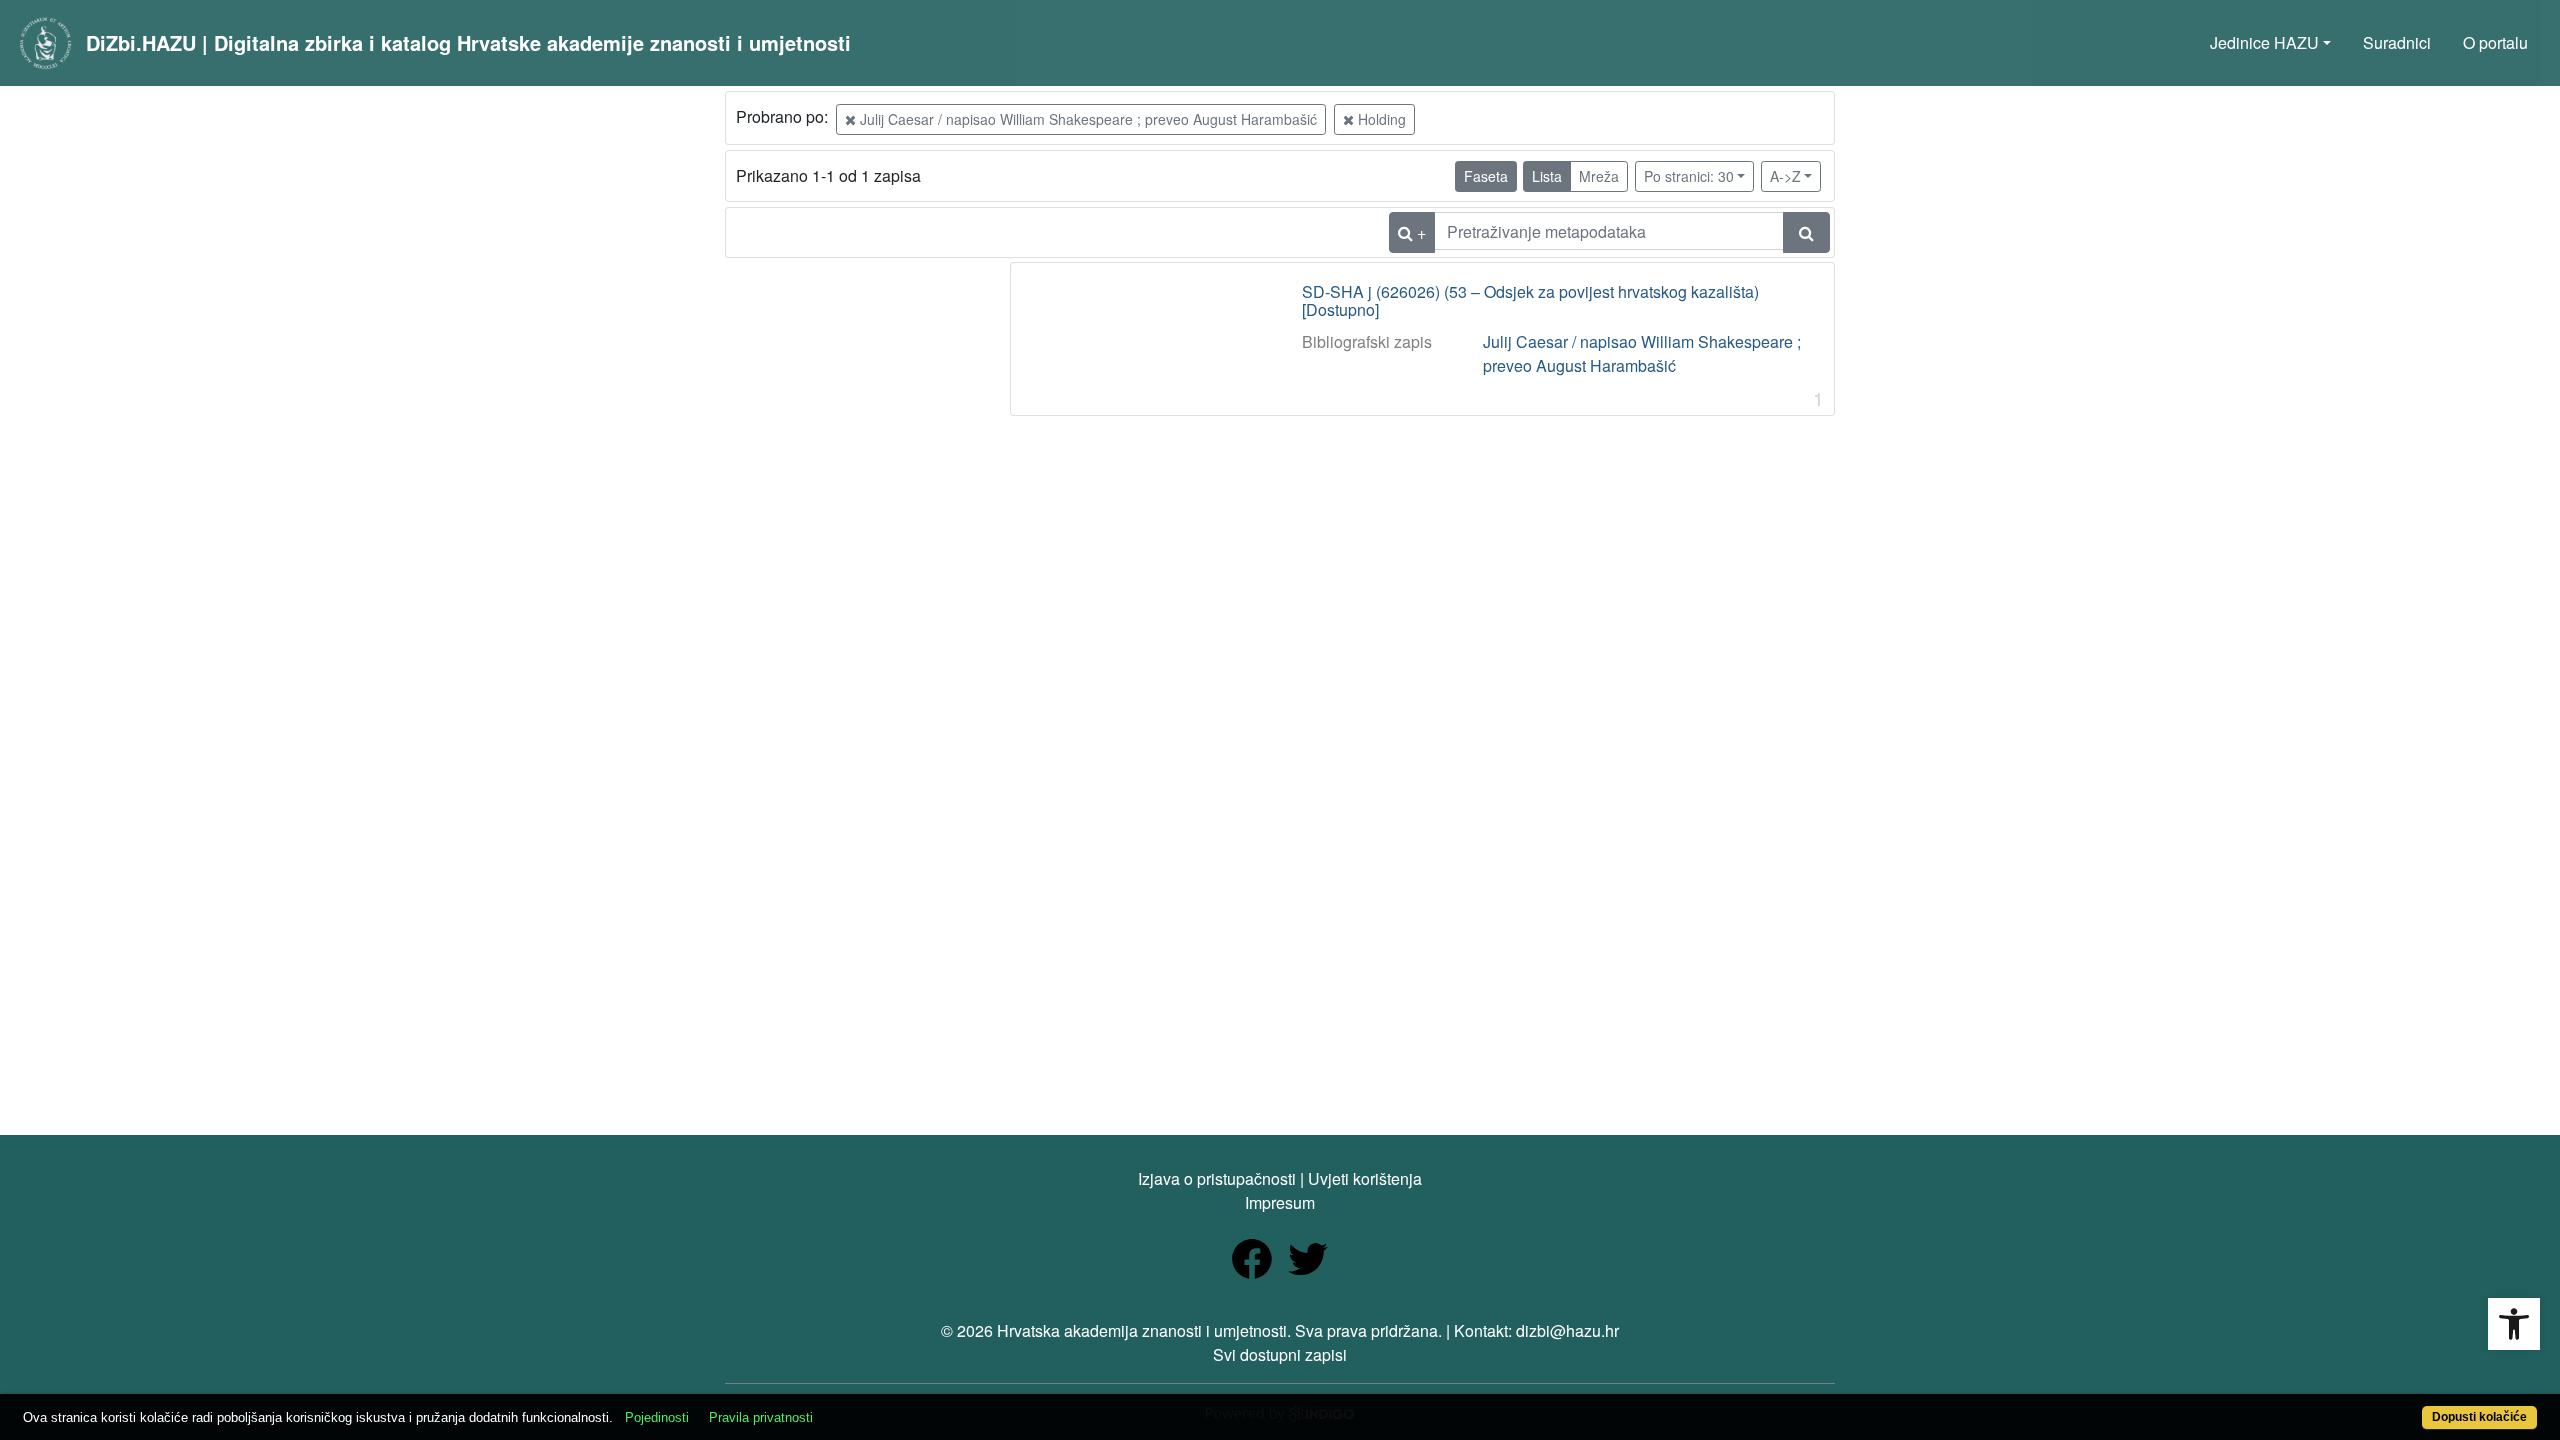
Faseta (1486, 176)
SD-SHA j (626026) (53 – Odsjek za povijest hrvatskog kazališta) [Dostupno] (1530, 300)
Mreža (1599, 176)
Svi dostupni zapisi (1280, 1354)
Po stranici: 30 (1689, 176)
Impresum (1280, 1202)
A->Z (1785, 176)
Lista (1547, 176)
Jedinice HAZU (2264, 42)
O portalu (2495, 42)
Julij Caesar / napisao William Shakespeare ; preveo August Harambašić (1086, 119)
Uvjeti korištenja (1365, 1178)
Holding (1380, 119)
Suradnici (2397, 42)
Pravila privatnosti (761, 1417)
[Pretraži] (1806, 232)
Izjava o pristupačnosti (1217, 1178)
